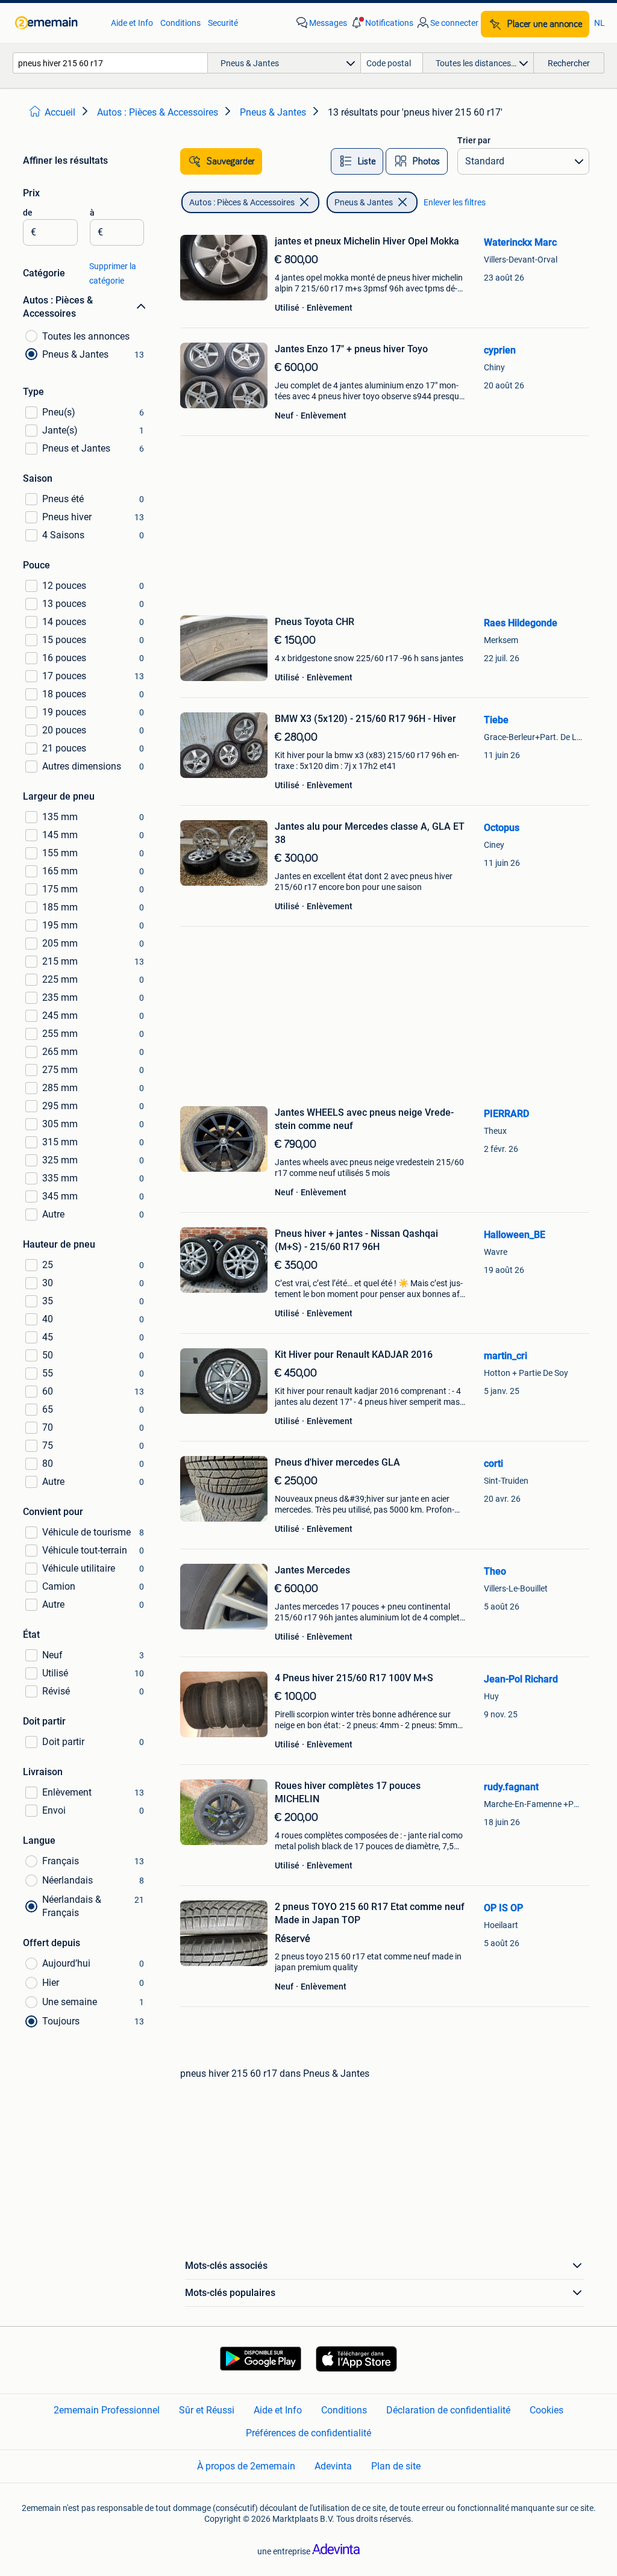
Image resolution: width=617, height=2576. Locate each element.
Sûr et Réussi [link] (207, 2410)
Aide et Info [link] (132, 23)
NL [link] (600, 23)
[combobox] (110, 63)
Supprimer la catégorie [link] (113, 273)
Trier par (474, 140)
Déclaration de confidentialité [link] (448, 2410)
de (28, 213)
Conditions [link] (180, 23)
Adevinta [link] (333, 2466)
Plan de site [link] (396, 2466)
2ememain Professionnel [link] (107, 2410)
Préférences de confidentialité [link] (308, 2433)
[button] (381, 23)
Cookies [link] (547, 2410)
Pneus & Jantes (364, 202)
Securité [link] (223, 23)
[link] (57, 23)
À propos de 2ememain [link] (246, 2466)
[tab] (357, 161)
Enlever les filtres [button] (455, 202)
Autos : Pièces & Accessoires (242, 202)
